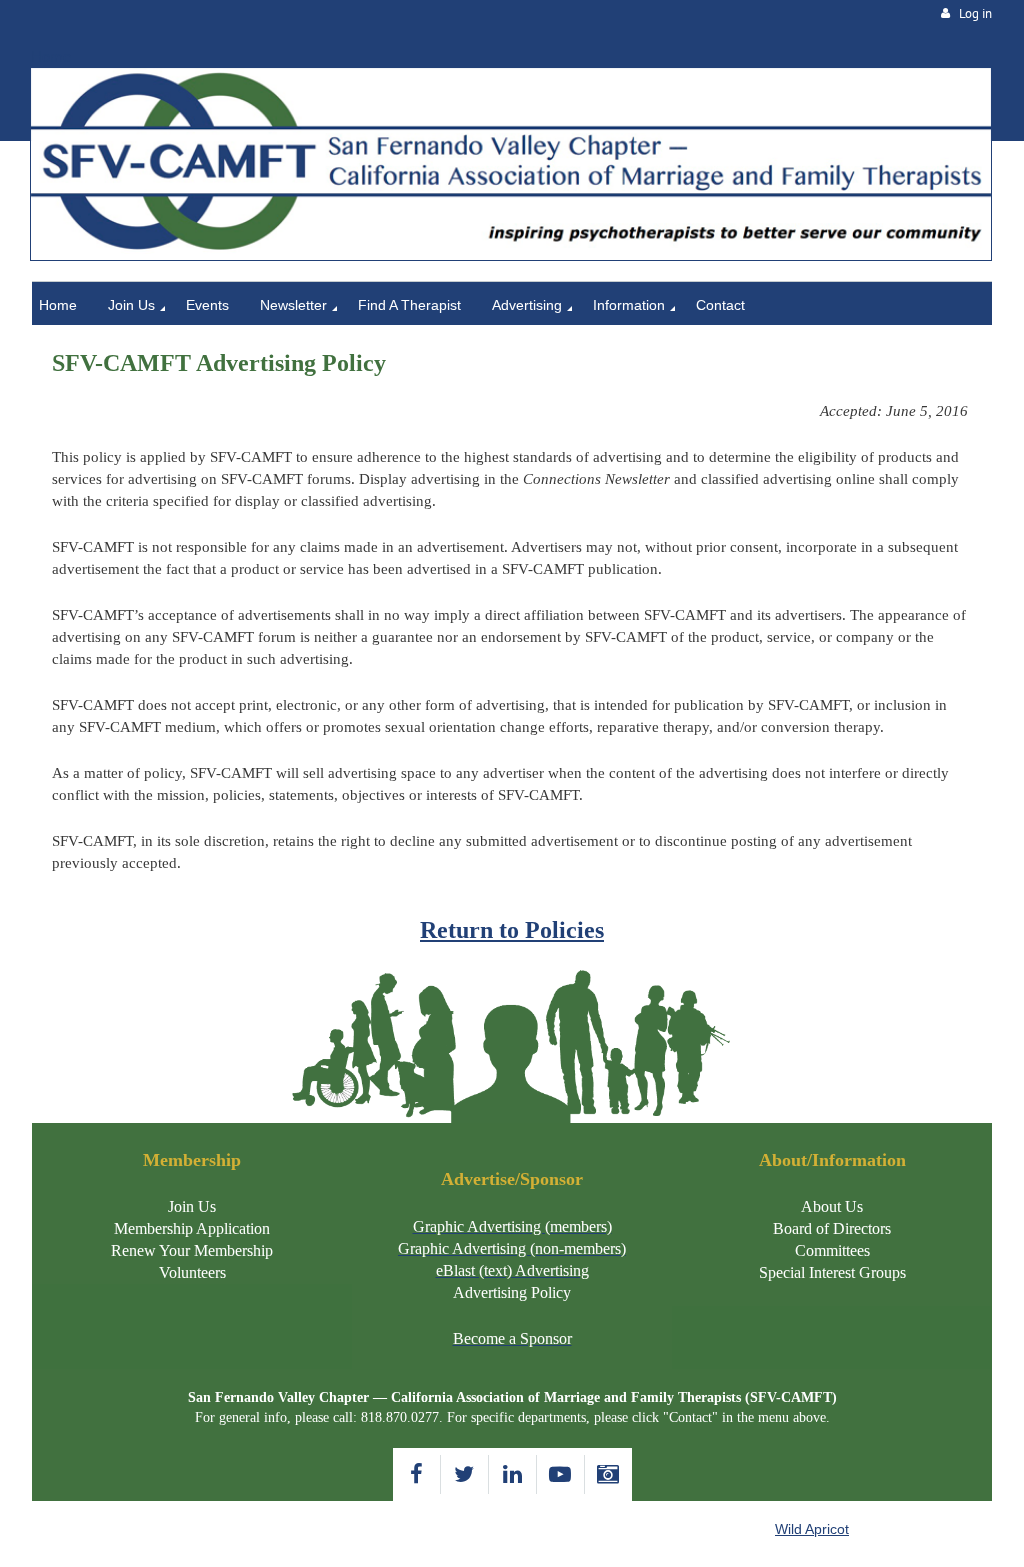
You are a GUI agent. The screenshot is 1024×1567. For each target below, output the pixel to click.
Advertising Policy (512, 1292)
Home (51, 56)
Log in (975, 13)
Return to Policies (512, 930)
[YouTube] (560, 1474)
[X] (464, 1474)
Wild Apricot (812, 1529)
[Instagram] (608, 1474)
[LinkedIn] (512, 1474)
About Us (832, 1206)
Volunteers (192, 1272)
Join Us (192, 1206)
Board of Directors (832, 1228)
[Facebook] (416, 1474)
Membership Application (192, 1228)
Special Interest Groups (832, 1272)
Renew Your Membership (192, 1250)
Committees (832, 1250)
